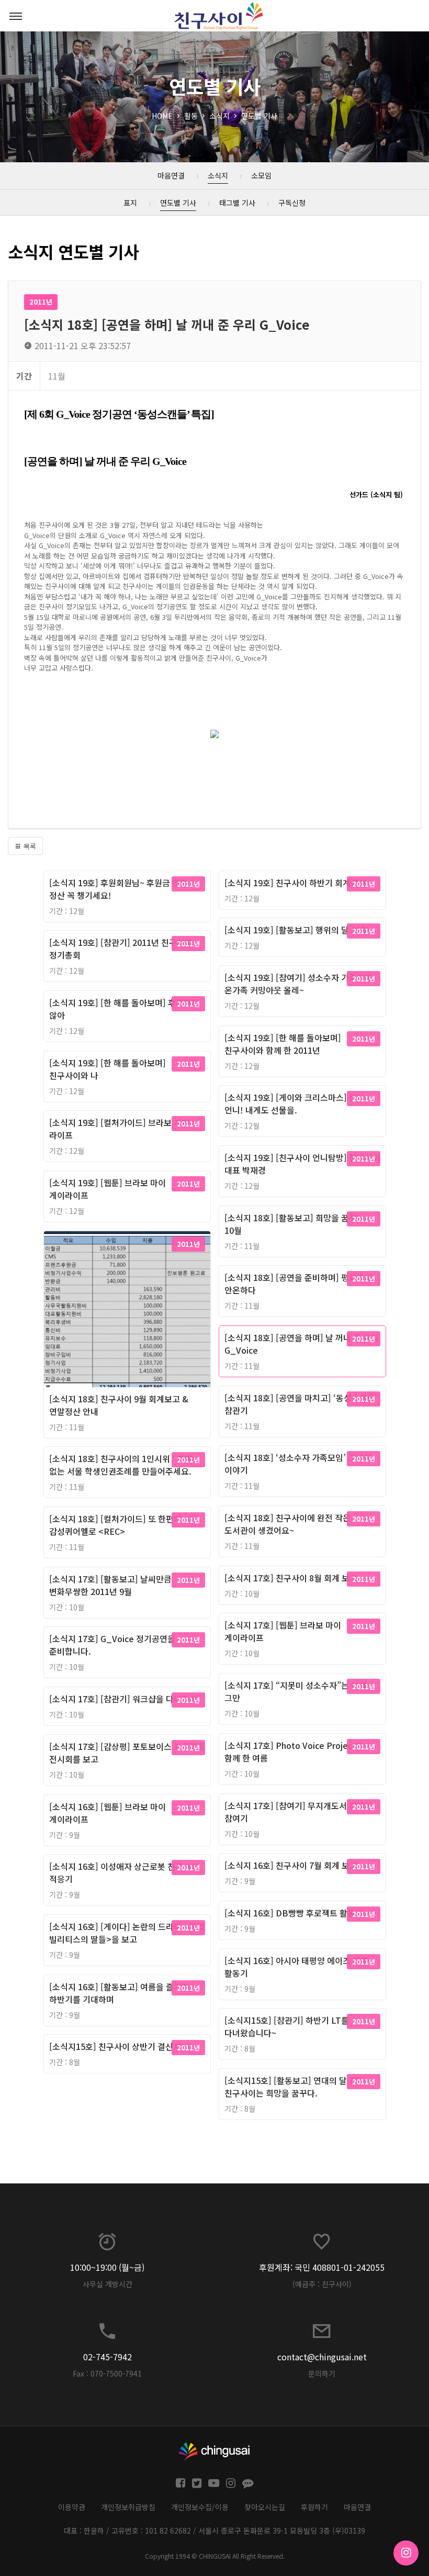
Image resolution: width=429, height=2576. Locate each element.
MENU (16, 16)
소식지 (219, 116)
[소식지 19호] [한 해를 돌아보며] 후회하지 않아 (124, 1009)
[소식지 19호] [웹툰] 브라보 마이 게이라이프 (108, 1189)
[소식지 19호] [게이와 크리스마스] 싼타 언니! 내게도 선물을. (295, 1103)
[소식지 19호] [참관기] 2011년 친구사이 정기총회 (121, 949)
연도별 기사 (259, 116)
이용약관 (72, 2507)
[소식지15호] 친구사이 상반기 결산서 (115, 2046)
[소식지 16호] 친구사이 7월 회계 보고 (291, 1865)
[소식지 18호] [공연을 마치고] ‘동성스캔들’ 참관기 (301, 1404)
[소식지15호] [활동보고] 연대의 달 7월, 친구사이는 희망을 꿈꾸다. (294, 2087)
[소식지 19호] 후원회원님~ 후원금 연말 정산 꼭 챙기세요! (118, 889)
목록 (29, 846)
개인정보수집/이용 (200, 2507)
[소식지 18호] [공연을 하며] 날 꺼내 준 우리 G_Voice (302, 1344)
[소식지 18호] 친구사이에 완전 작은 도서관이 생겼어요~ (287, 1524)
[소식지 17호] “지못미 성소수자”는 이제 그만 (296, 1691)
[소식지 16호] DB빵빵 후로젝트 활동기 (294, 1913)
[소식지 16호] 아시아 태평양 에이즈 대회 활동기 (296, 1967)
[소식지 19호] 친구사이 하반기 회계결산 (295, 883)
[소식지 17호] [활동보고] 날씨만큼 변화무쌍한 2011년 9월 (110, 1585)
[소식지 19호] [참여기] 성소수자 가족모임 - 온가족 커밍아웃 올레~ (301, 984)
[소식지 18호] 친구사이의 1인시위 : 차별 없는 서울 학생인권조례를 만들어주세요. (121, 1465)
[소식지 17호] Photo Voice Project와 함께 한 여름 (294, 1752)
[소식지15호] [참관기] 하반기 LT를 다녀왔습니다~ (287, 2026)
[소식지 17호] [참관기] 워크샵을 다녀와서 (123, 1699)
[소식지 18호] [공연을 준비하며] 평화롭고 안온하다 (298, 1284)
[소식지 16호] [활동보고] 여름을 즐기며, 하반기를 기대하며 (121, 1993)
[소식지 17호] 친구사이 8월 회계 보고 (291, 1578)
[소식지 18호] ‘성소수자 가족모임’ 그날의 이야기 (298, 1464)
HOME (162, 116)
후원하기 (314, 2507)
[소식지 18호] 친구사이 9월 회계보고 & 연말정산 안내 (119, 1405)
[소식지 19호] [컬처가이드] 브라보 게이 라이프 (119, 1129)
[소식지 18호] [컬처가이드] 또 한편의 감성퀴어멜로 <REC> (115, 1525)
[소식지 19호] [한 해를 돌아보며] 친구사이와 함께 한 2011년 (283, 1044)
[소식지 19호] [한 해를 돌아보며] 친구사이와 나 (108, 1069)
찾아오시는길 (265, 2507)
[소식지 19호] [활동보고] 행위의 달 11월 (296, 930)
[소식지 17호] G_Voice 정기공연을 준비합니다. (112, 1645)
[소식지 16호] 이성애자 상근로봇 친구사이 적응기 (124, 1872)
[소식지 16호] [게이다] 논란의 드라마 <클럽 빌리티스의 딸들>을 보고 (127, 1933)
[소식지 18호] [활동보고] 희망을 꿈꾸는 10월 (295, 1224)
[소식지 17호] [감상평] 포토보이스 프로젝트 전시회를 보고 (127, 1753)
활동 (191, 116)
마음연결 (357, 2507)
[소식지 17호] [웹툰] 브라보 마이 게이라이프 (283, 1631)
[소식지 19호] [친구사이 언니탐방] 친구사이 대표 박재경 (302, 1164)
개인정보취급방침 (128, 2507)
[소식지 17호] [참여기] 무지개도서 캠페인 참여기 (298, 1812)
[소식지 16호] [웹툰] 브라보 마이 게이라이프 (108, 1813)
